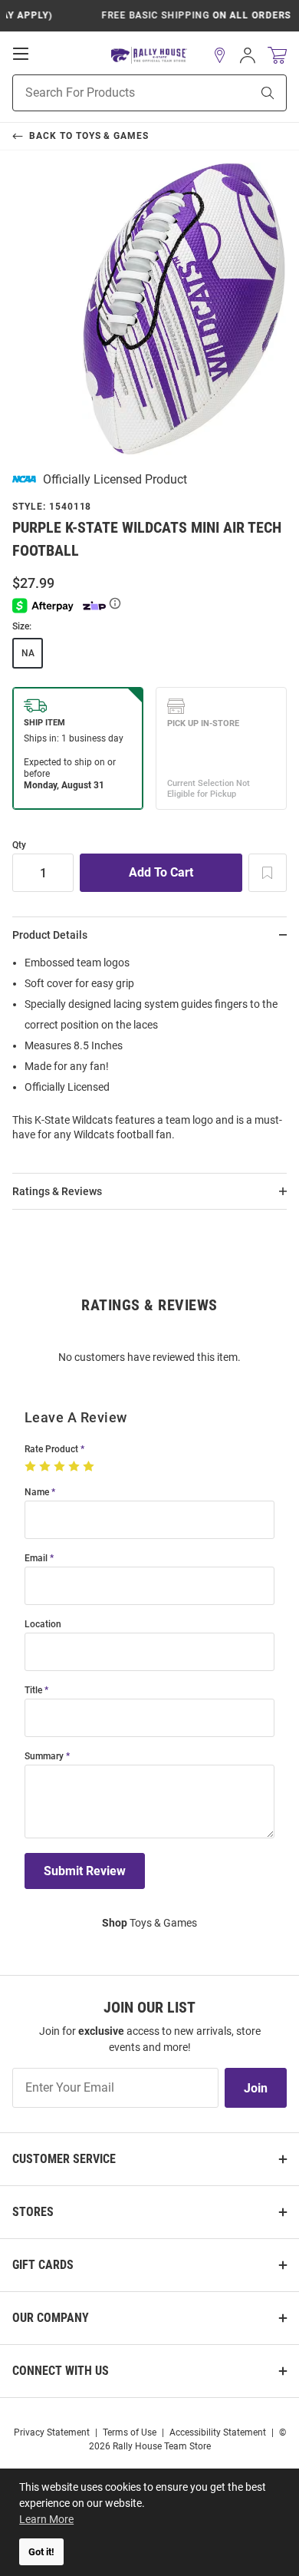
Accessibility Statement (218, 2432)
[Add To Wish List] (268, 873)
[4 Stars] (76, 1467)
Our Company (51, 2318)
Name (37, 1493)
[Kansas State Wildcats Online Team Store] (149, 56)
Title (33, 1691)
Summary (44, 1757)
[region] (149, 1054)
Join (256, 2088)
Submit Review (85, 1871)
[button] (220, 55)
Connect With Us (61, 2371)
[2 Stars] (46, 1467)
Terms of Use (130, 2432)
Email (36, 1559)
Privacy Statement (52, 2432)
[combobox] (112, 93)
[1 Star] (32, 1467)
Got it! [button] (41, 2552)
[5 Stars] (90, 1467)
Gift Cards (43, 2265)
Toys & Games (149, 1923)
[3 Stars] (61, 1467)
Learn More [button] (46, 2519)
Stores (33, 2212)
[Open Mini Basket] (277, 56)
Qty (19, 845)
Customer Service (64, 2159)
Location (43, 1625)
